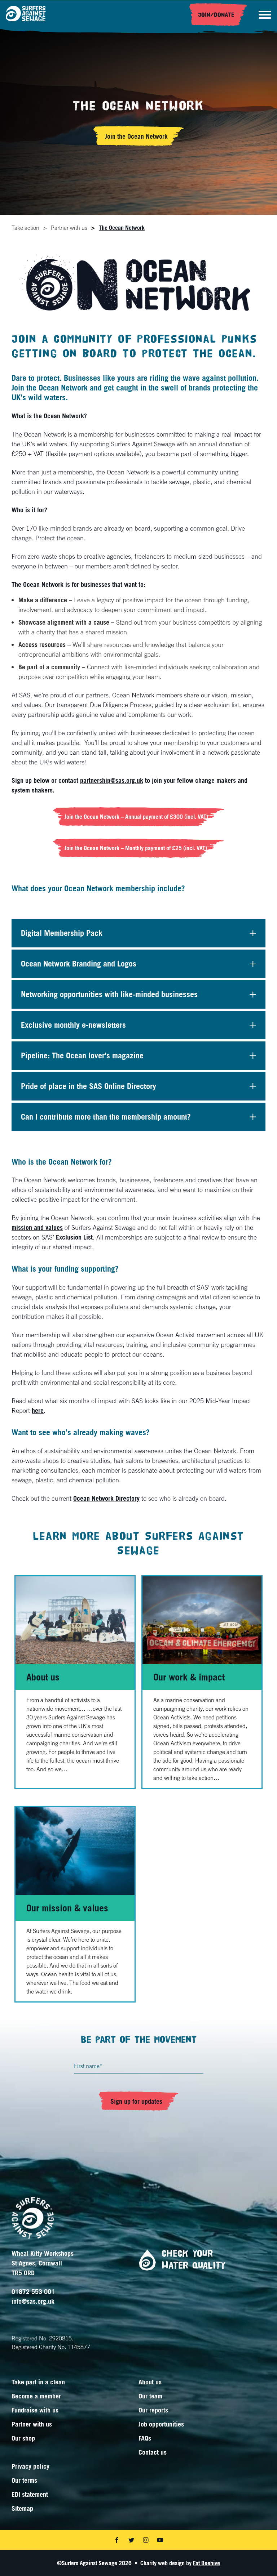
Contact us (153, 2452)
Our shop (23, 2438)
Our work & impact (189, 1677)
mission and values (37, 1227)
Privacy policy (30, 2466)
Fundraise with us (35, 2410)
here (38, 1410)
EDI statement (30, 2494)
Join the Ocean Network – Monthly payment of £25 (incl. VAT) (137, 848)
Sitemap (22, 2508)
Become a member (36, 2396)
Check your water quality (194, 2260)
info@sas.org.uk (33, 2301)
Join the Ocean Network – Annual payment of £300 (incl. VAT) (136, 817)
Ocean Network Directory (106, 1498)
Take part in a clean (38, 2382)
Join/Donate (216, 15)
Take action (25, 228)
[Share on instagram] (146, 2540)
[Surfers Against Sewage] (26, 15)
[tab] (25, 228)
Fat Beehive (206, 2563)
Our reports (153, 2410)
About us (43, 1677)
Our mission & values (67, 1908)
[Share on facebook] (117, 2540)
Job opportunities (161, 2424)
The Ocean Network (122, 228)
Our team (150, 2396)
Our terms (24, 2480)
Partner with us (69, 228)
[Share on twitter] (131, 2540)
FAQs (145, 2438)
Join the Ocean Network (136, 136)
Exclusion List (74, 1237)
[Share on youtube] (160, 2540)
